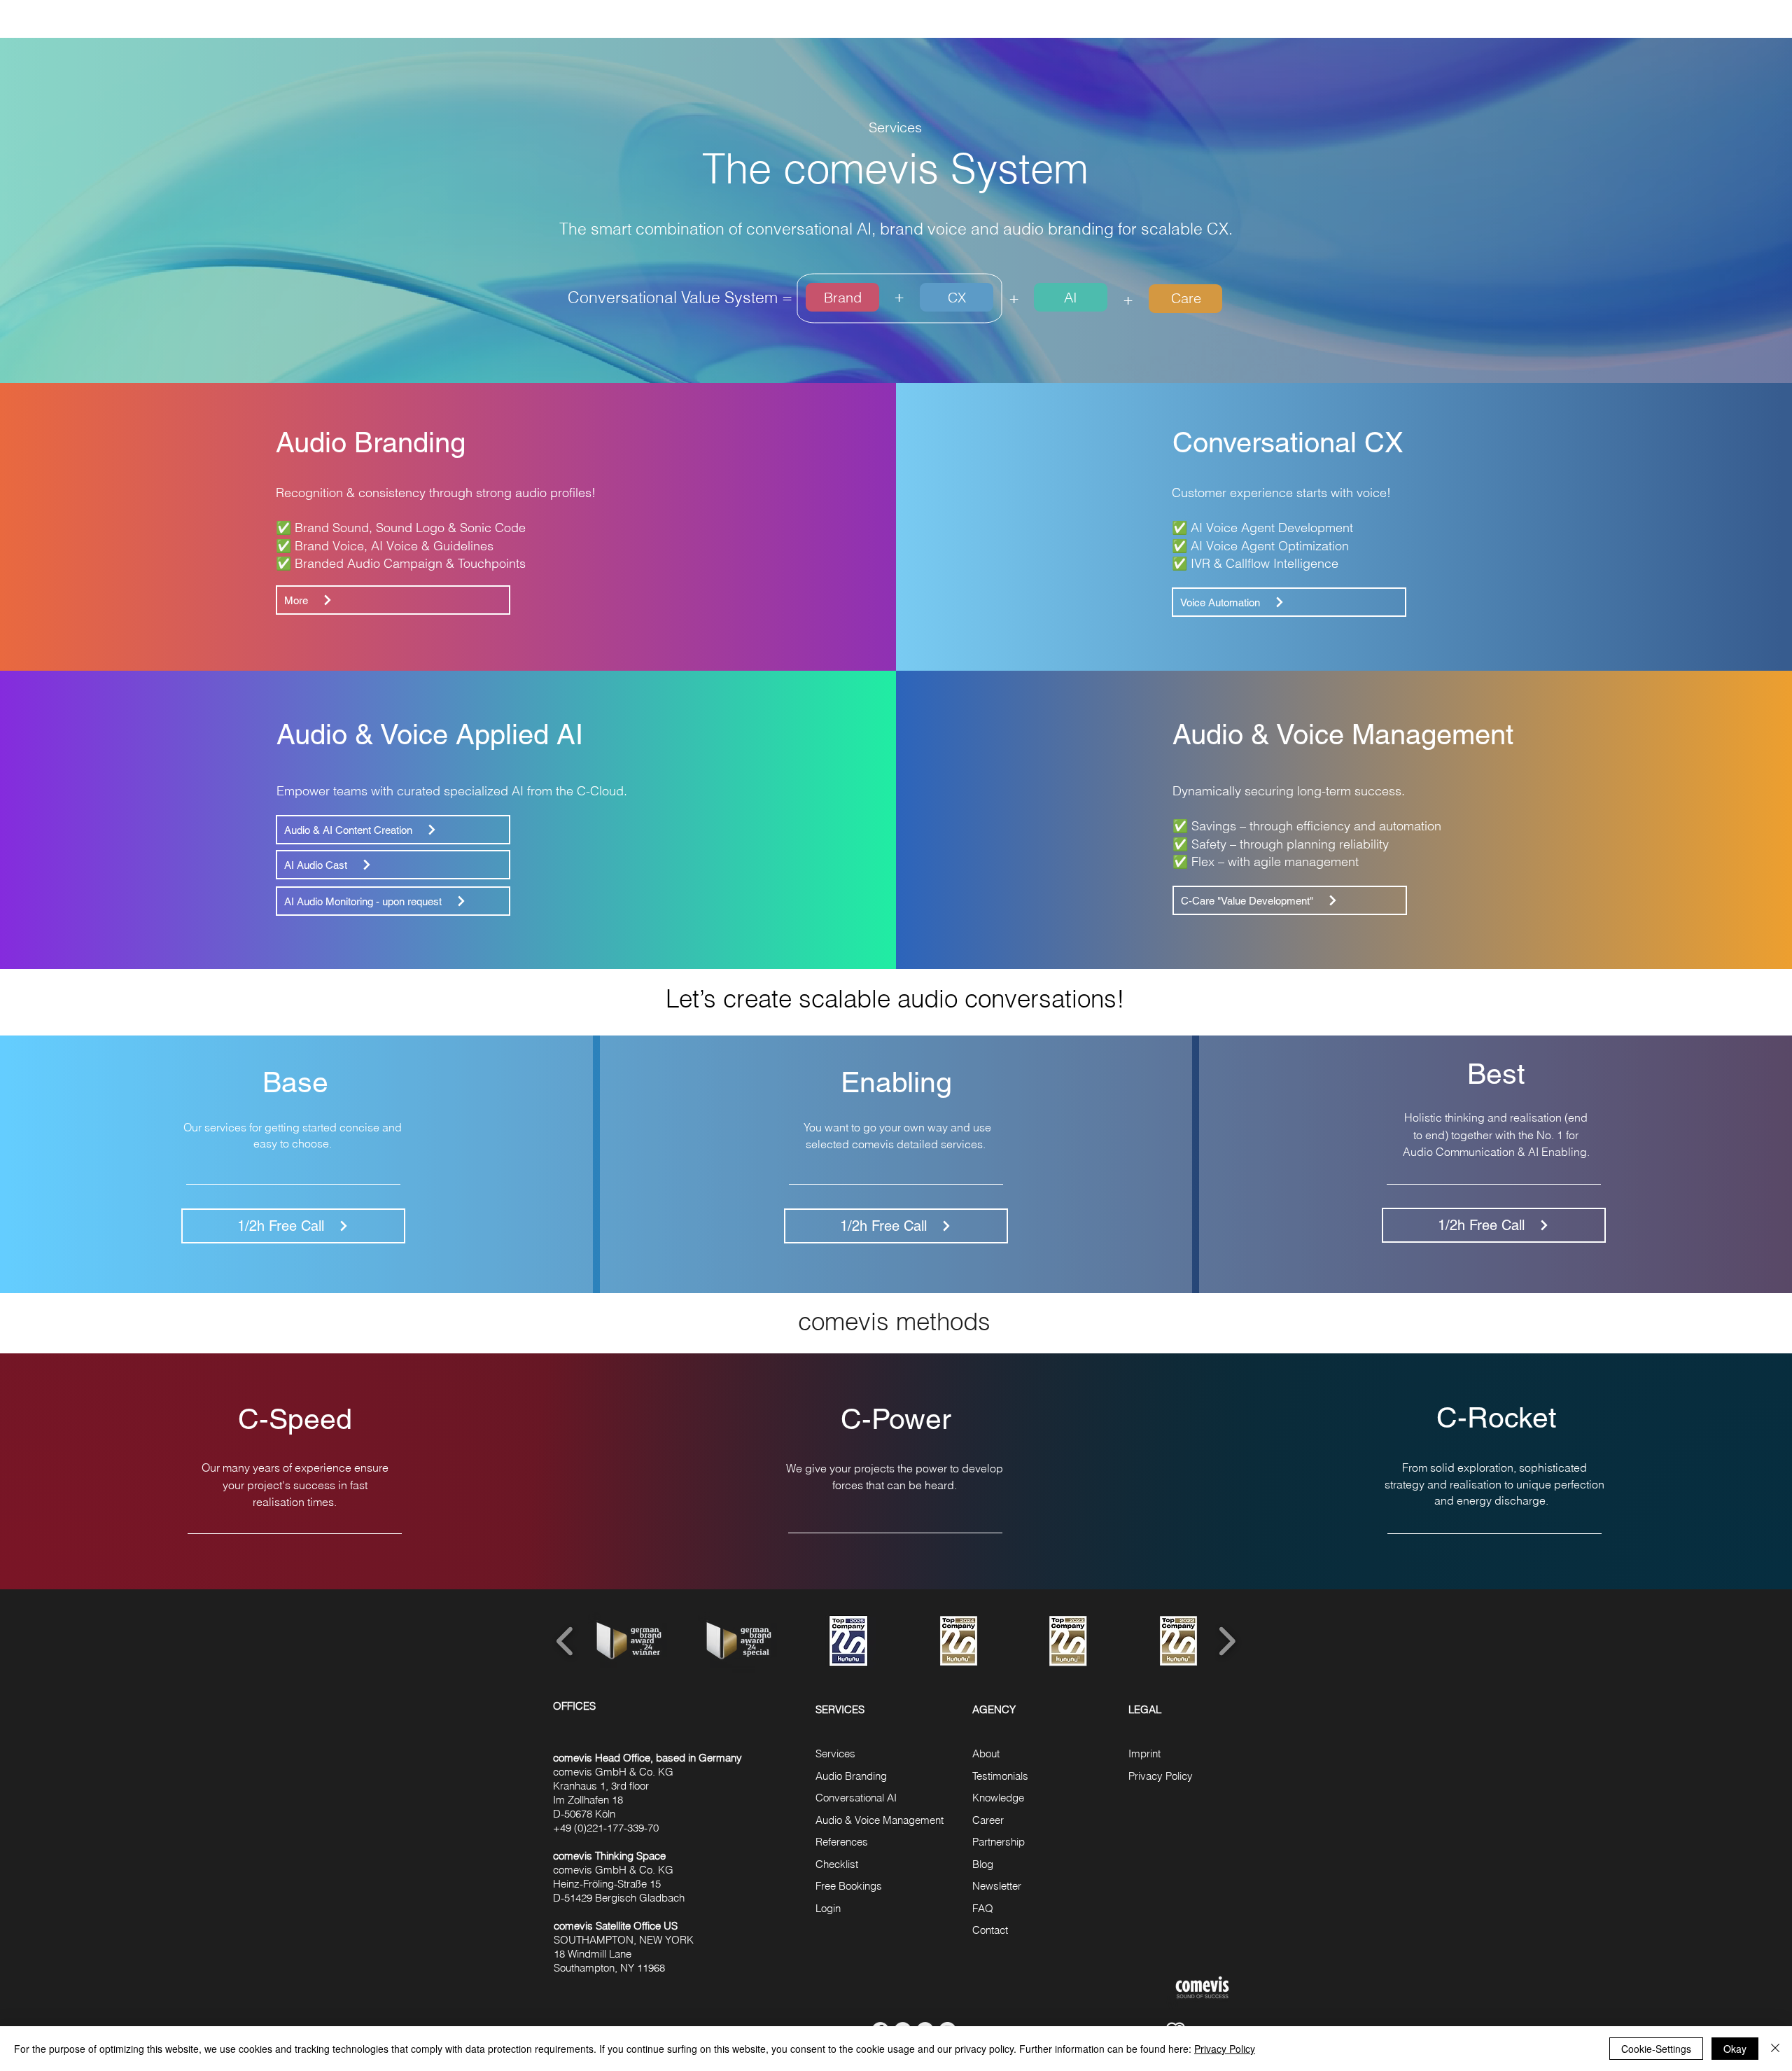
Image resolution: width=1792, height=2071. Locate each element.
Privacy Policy (1225, 2049)
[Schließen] (1775, 2049)
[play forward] (1227, 1641)
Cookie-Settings (1656, 2049)
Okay (1735, 2049)
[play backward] (565, 1641)
